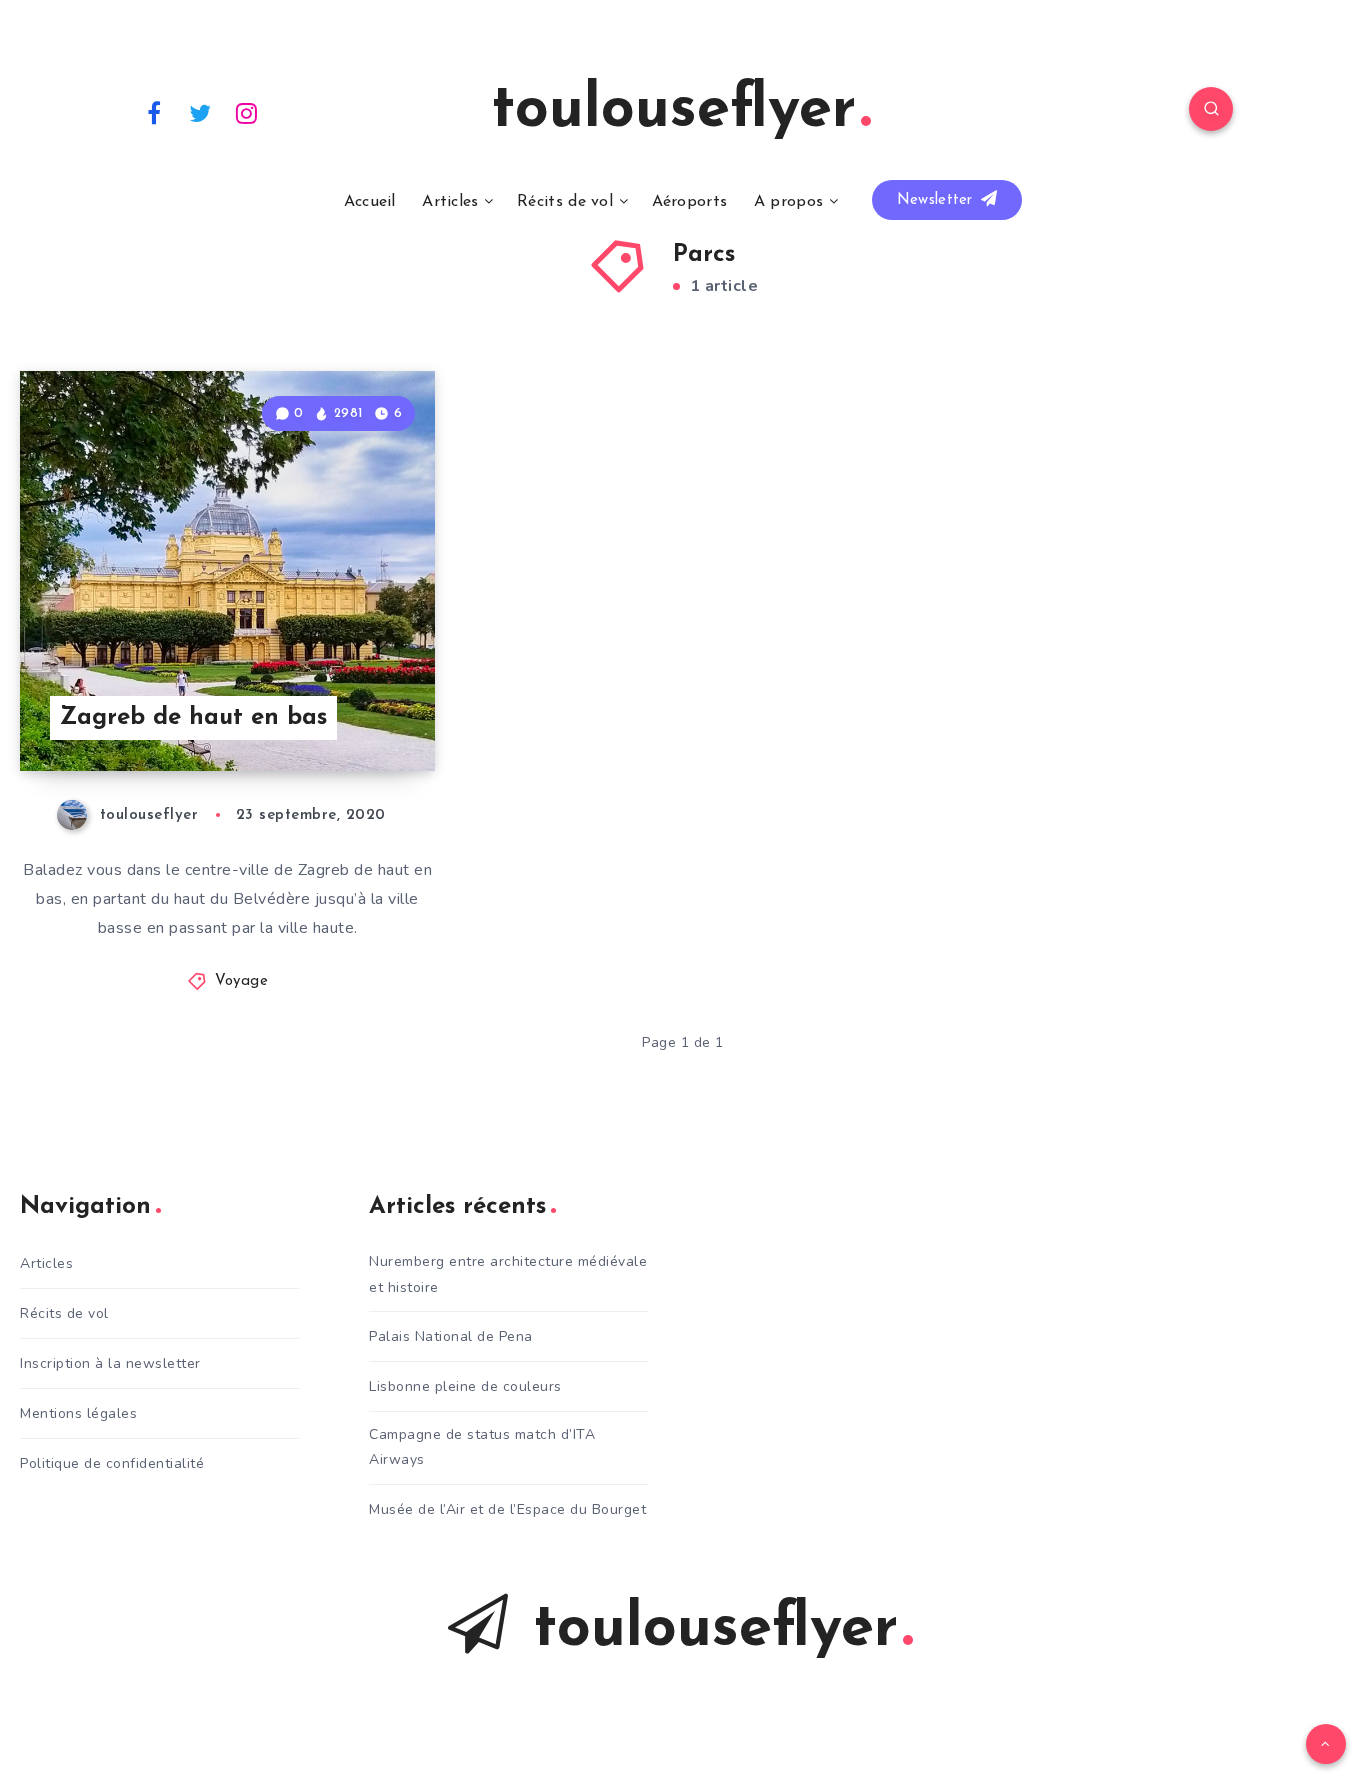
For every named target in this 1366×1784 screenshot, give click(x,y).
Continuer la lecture (333, 711)
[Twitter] (201, 112)
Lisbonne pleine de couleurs (465, 1386)
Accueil (370, 202)
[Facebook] (154, 112)
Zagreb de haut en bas (193, 718)
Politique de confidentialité (112, 1463)
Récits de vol (565, 202)
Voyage (241, 981)
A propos (788, 202)
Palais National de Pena (451, 1336)
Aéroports (690, 202)
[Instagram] (247, 112)
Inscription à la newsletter (110, 1363)
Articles (450, 202)
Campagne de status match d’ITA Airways (482, 1447)
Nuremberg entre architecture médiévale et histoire (508, 1274)
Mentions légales (78, 1413)
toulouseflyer (673, 111)
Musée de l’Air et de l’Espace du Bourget (507, 1509)
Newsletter (937, 200)
